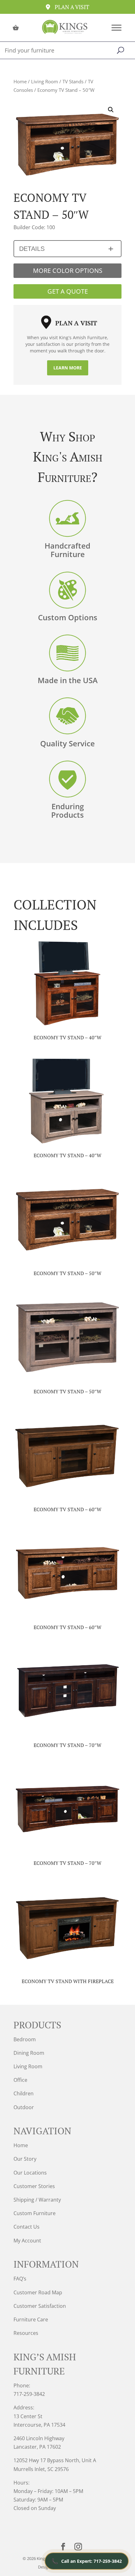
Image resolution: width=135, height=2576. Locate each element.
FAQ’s (20, 2279)
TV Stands (73, 81)
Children (24, 2093)
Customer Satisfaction (40, 2306)
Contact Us (27, 2227)
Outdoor (24, 2107)
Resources (26, 2333)
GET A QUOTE (68, 291)
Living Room (45, 81)
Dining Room (29, 2053)
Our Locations (30, 2173)
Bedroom (25, 2039)
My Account (27, 2241)
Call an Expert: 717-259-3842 (87, 2561)
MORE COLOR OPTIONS (68, 271)
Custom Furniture (35, 2213)
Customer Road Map (38, 2292)
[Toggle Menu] (116, 28)
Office (20, 2080)
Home (20, 81)
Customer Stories (34, 2186)
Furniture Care (31, 2319)
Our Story (25, 2159)
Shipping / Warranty (37, 2200)
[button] (111, 110)
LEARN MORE (68, 368)
